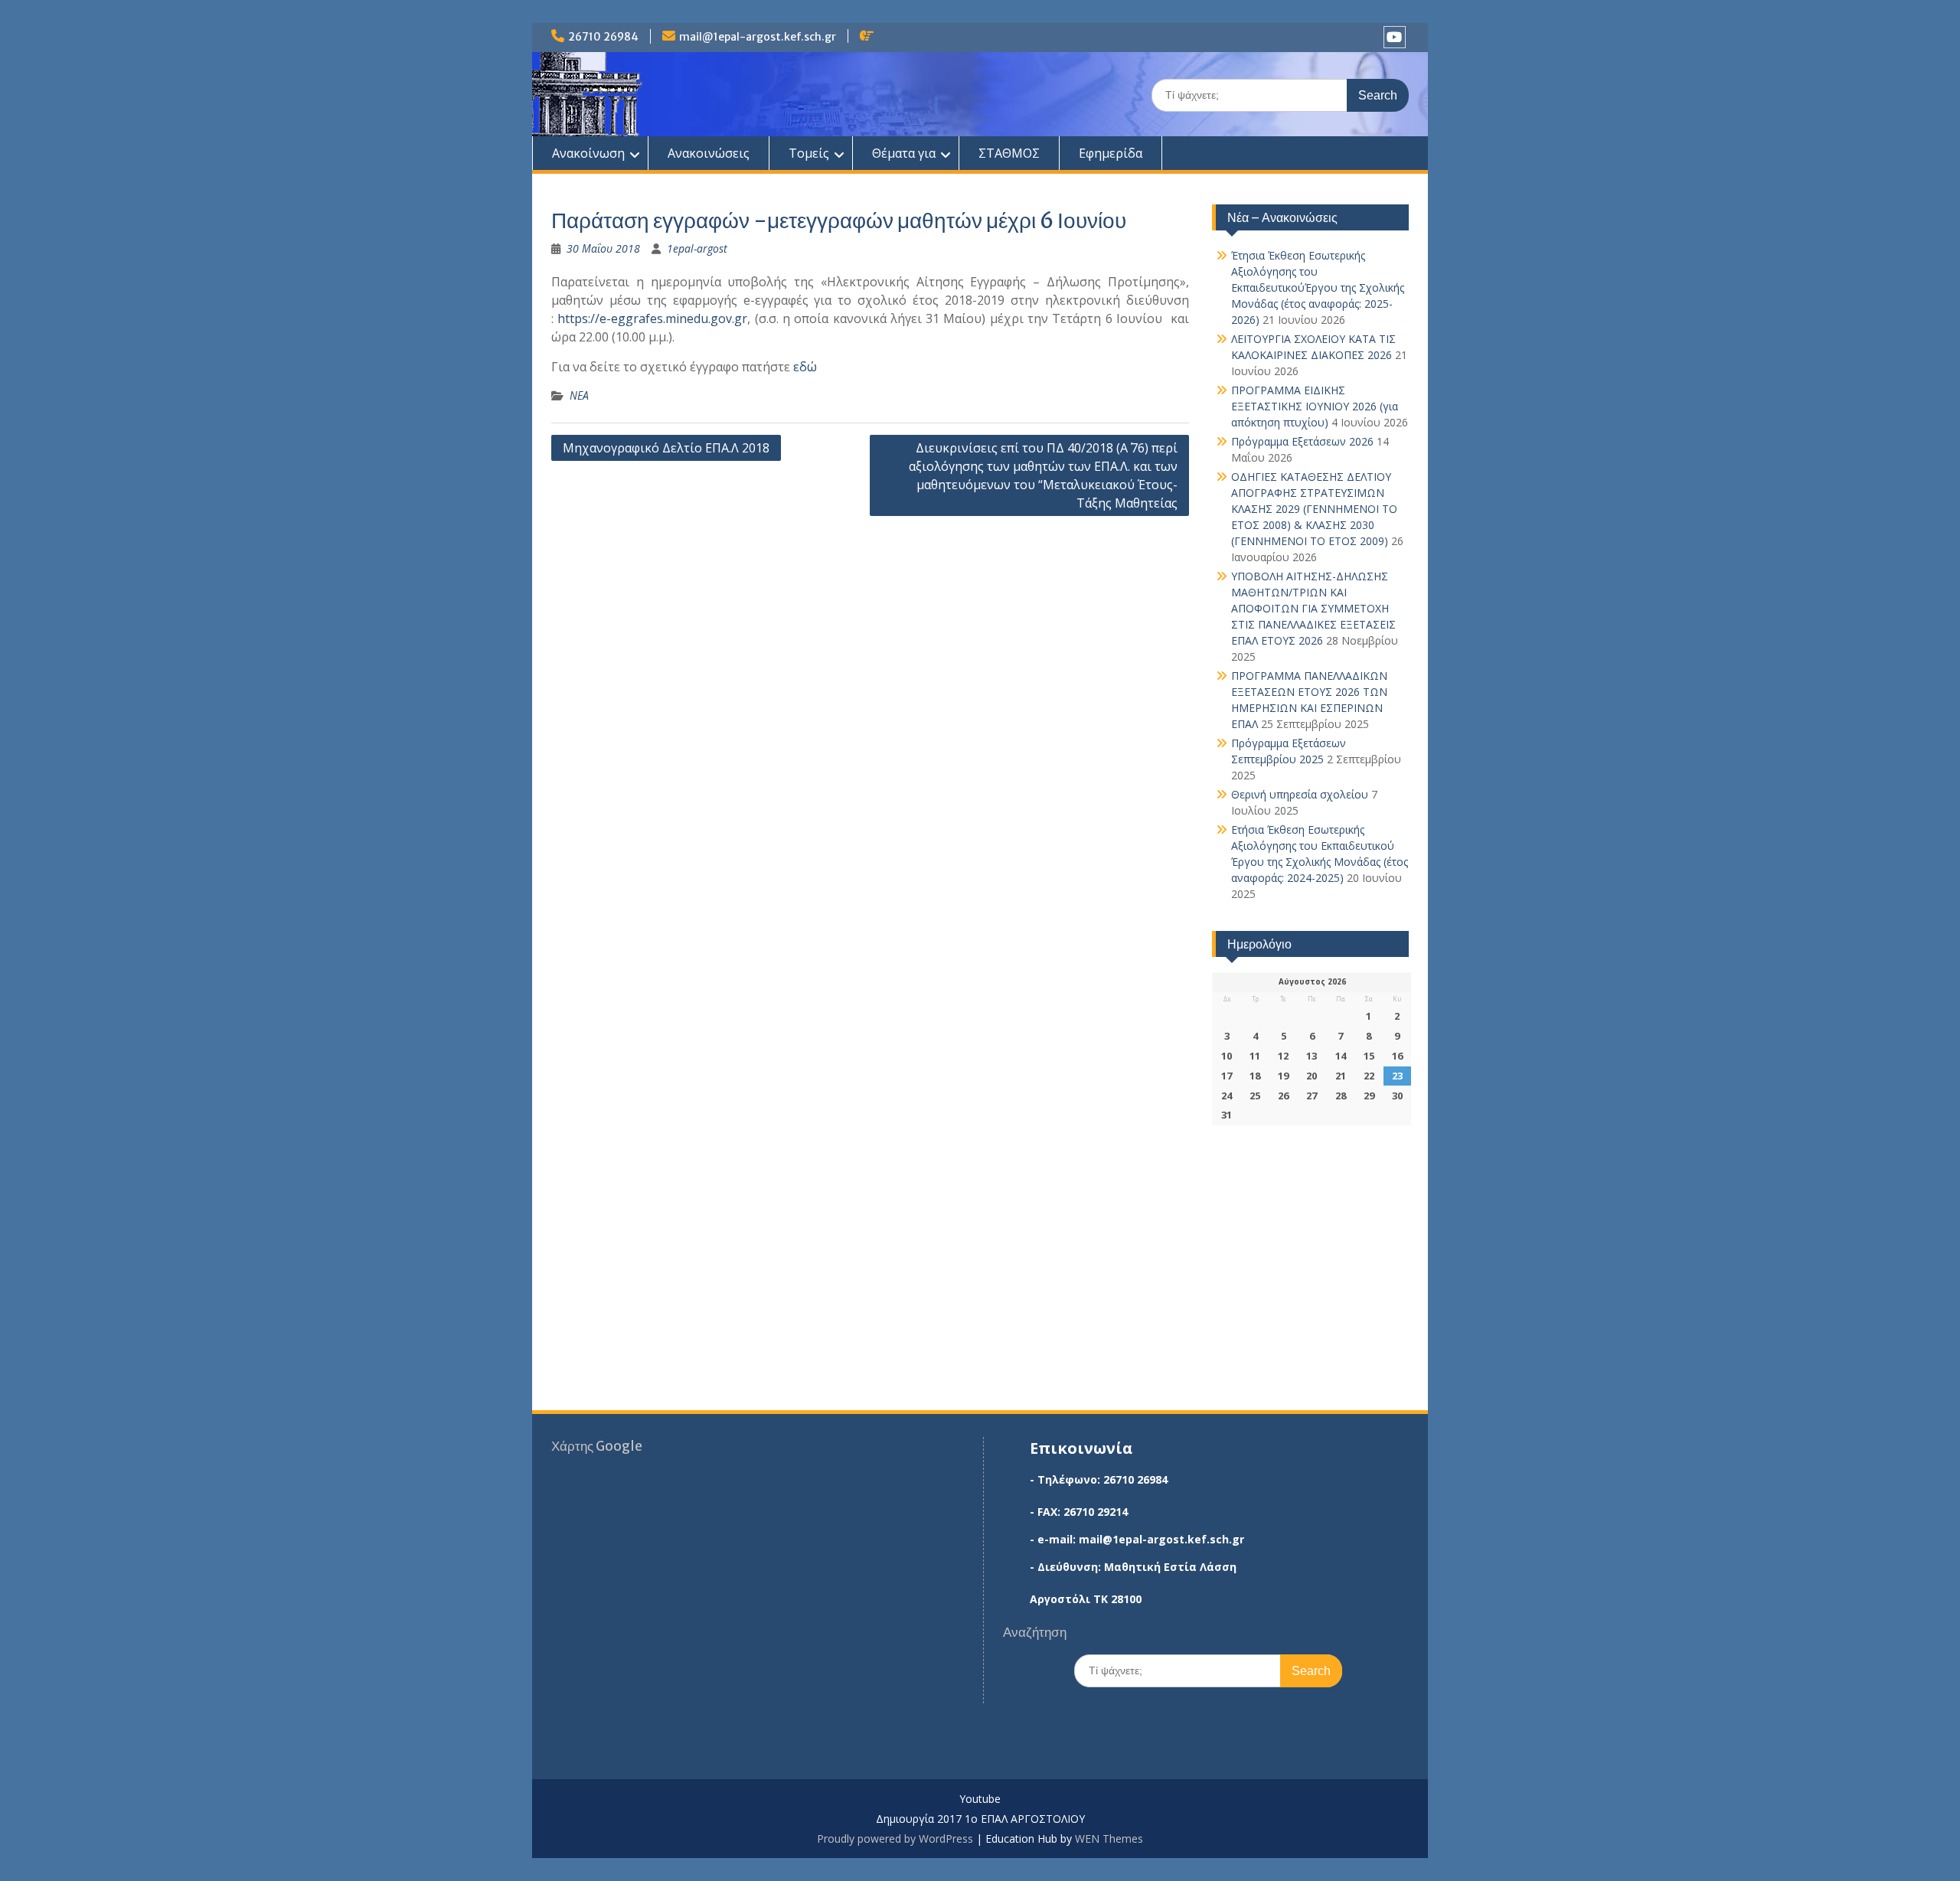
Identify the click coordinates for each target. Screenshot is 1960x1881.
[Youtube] (1395, 37)
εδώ (805, 367)
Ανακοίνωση (588, 153)
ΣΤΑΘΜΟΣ (1009, 153)
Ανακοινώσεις (709, 153)
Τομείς (809, 153)
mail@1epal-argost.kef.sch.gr (758, 37)
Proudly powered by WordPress (895, 1839)
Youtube (980, 1799)
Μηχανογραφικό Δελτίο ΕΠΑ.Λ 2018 (666, 448)
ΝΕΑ (579, 395)
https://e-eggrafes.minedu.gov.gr (652, 318)
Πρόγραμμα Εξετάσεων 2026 (1302, 441)
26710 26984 (603, 37)
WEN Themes (1109, 1839)
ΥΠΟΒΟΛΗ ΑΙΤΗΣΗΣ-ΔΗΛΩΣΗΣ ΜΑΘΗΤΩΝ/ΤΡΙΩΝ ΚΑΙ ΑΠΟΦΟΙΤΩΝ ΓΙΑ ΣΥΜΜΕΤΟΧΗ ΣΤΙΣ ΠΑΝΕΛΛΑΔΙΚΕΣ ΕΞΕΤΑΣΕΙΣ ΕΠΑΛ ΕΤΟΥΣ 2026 (1313, 608)
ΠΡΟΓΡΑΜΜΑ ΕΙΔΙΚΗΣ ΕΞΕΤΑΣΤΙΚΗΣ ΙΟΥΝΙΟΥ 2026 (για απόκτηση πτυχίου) (1315, 406)
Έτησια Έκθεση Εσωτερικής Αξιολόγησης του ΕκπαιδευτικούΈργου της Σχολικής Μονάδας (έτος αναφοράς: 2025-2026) (1318, 287)
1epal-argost (697, 248)
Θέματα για (904, 153)
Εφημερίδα (1111, 153)
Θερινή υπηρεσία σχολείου (1300, 794)
